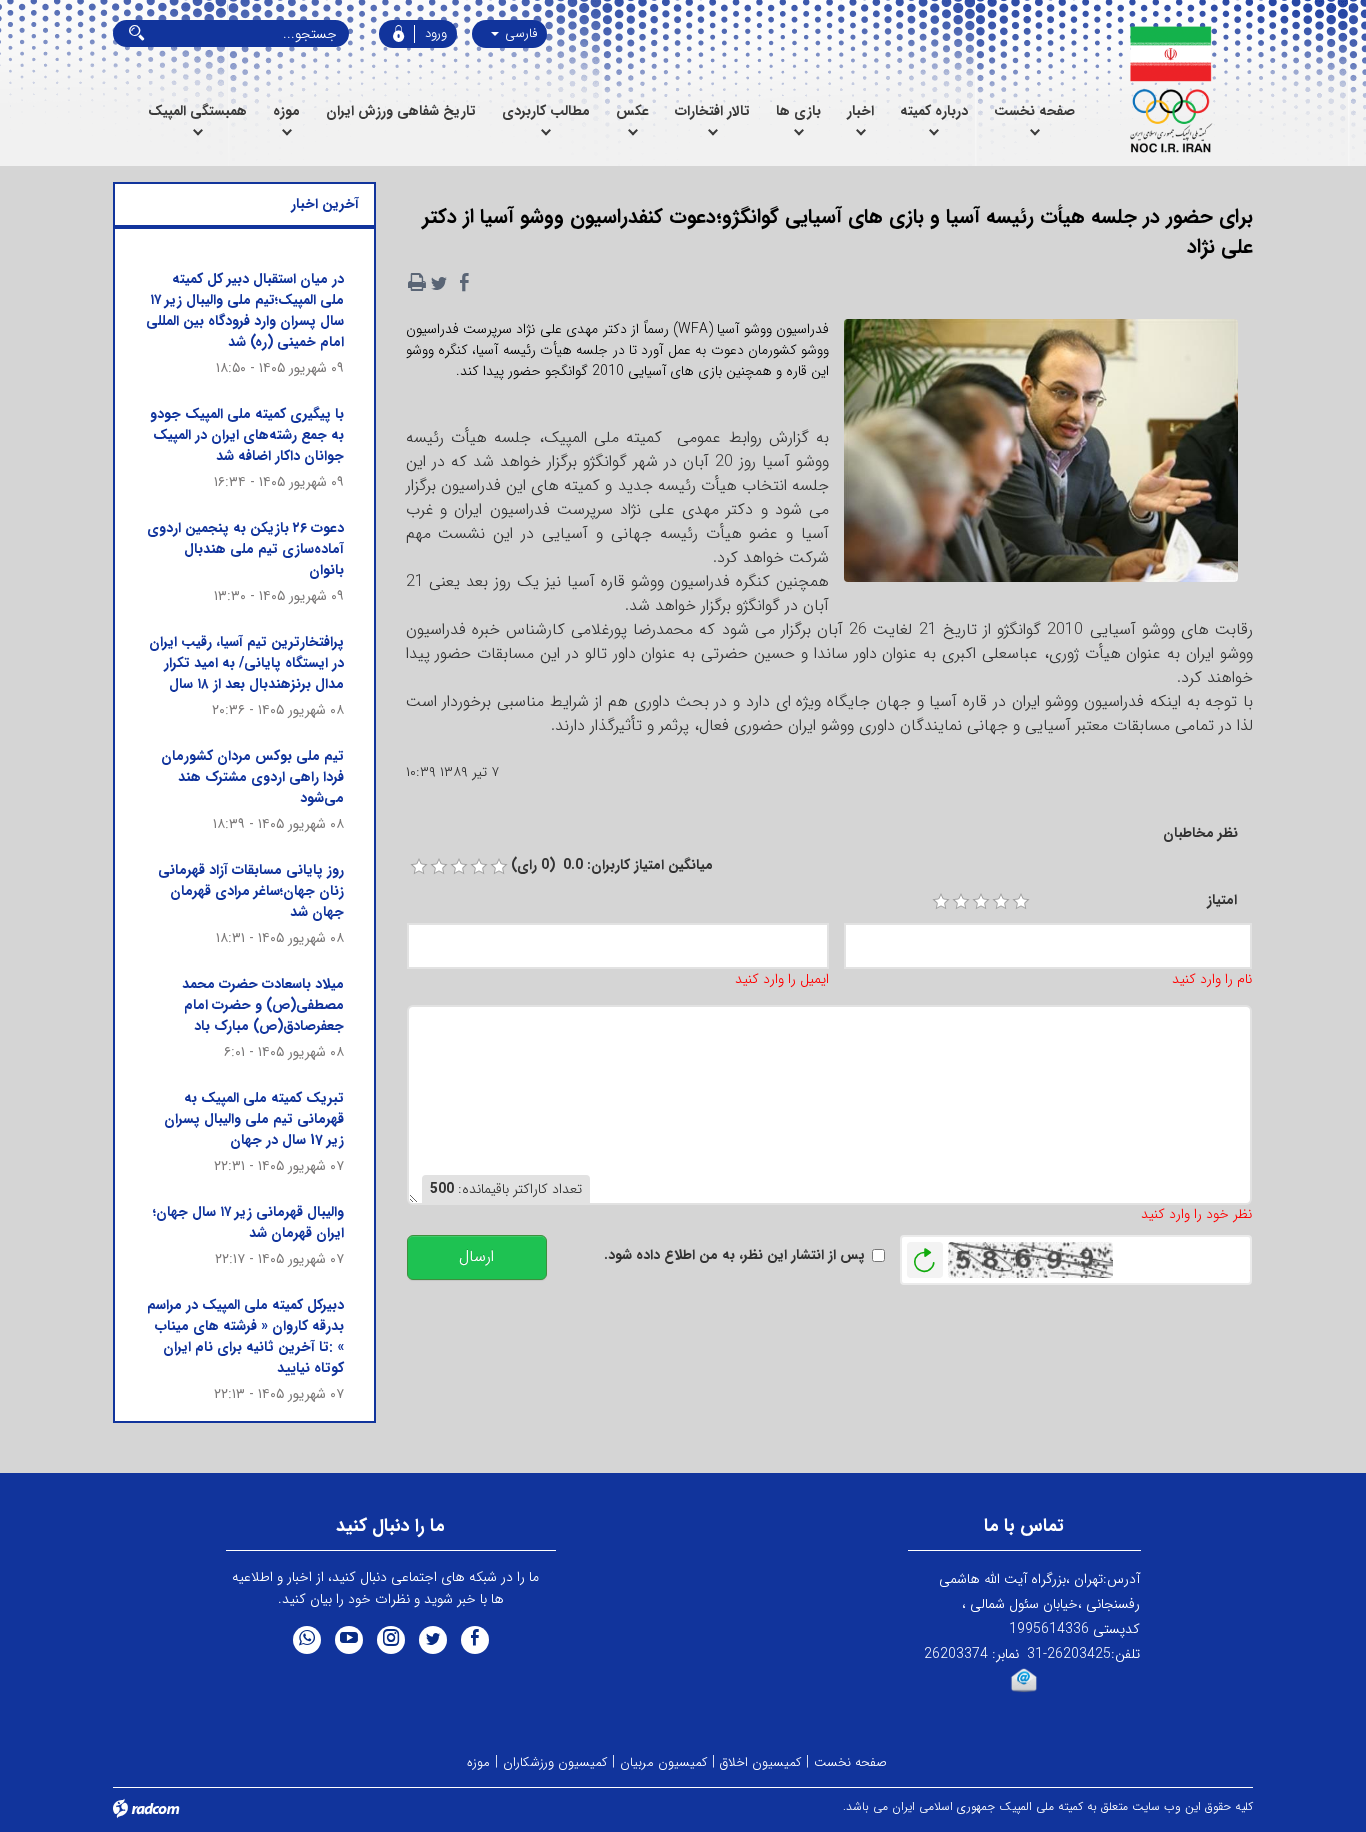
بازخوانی (925, 1255)
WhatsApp (307, 1640)
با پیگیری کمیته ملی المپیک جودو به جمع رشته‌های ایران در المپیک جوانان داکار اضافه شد (247, 435)
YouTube (349, 1640)
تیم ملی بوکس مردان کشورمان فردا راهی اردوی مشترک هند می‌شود (252, 777)
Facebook (475, 1640)
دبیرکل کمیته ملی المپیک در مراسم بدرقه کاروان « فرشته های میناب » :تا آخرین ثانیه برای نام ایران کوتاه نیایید (245, 1336)
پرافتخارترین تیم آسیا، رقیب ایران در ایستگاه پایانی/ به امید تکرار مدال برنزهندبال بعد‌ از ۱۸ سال (246, 663)
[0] (419, 867)
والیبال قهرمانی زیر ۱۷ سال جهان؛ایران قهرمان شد (248, 1222)
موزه (478, 1762)
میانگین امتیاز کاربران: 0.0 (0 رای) (612, 865)
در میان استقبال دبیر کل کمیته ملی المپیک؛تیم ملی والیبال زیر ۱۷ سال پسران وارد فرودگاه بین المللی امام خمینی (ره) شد (245, 310)
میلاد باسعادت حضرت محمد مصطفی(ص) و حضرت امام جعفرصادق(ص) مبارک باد (263, 1005)
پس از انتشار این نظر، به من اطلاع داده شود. (734, 1255)
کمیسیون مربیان (663, 1762)
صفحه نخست (850, 1762)
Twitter (433, 1640)
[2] (961, 902)
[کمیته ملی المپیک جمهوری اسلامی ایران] (1170, 90)
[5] (1021, 902)
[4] (1001, 902)
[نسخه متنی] (417, 283)
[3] (981, 902)
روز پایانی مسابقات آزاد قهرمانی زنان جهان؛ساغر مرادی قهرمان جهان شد (251, 891)
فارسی (519, 33)
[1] (941, 902)
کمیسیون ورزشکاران (555, 1762)
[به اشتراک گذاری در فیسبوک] (465, 283)
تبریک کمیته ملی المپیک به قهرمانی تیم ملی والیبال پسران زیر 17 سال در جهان (254, 1119)
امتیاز (1222, 900)
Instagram (391, 1640)
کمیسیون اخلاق (760, 1762)
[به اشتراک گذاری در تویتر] (439, 283)
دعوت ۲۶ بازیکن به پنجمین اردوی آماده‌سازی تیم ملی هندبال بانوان (245, 549)
